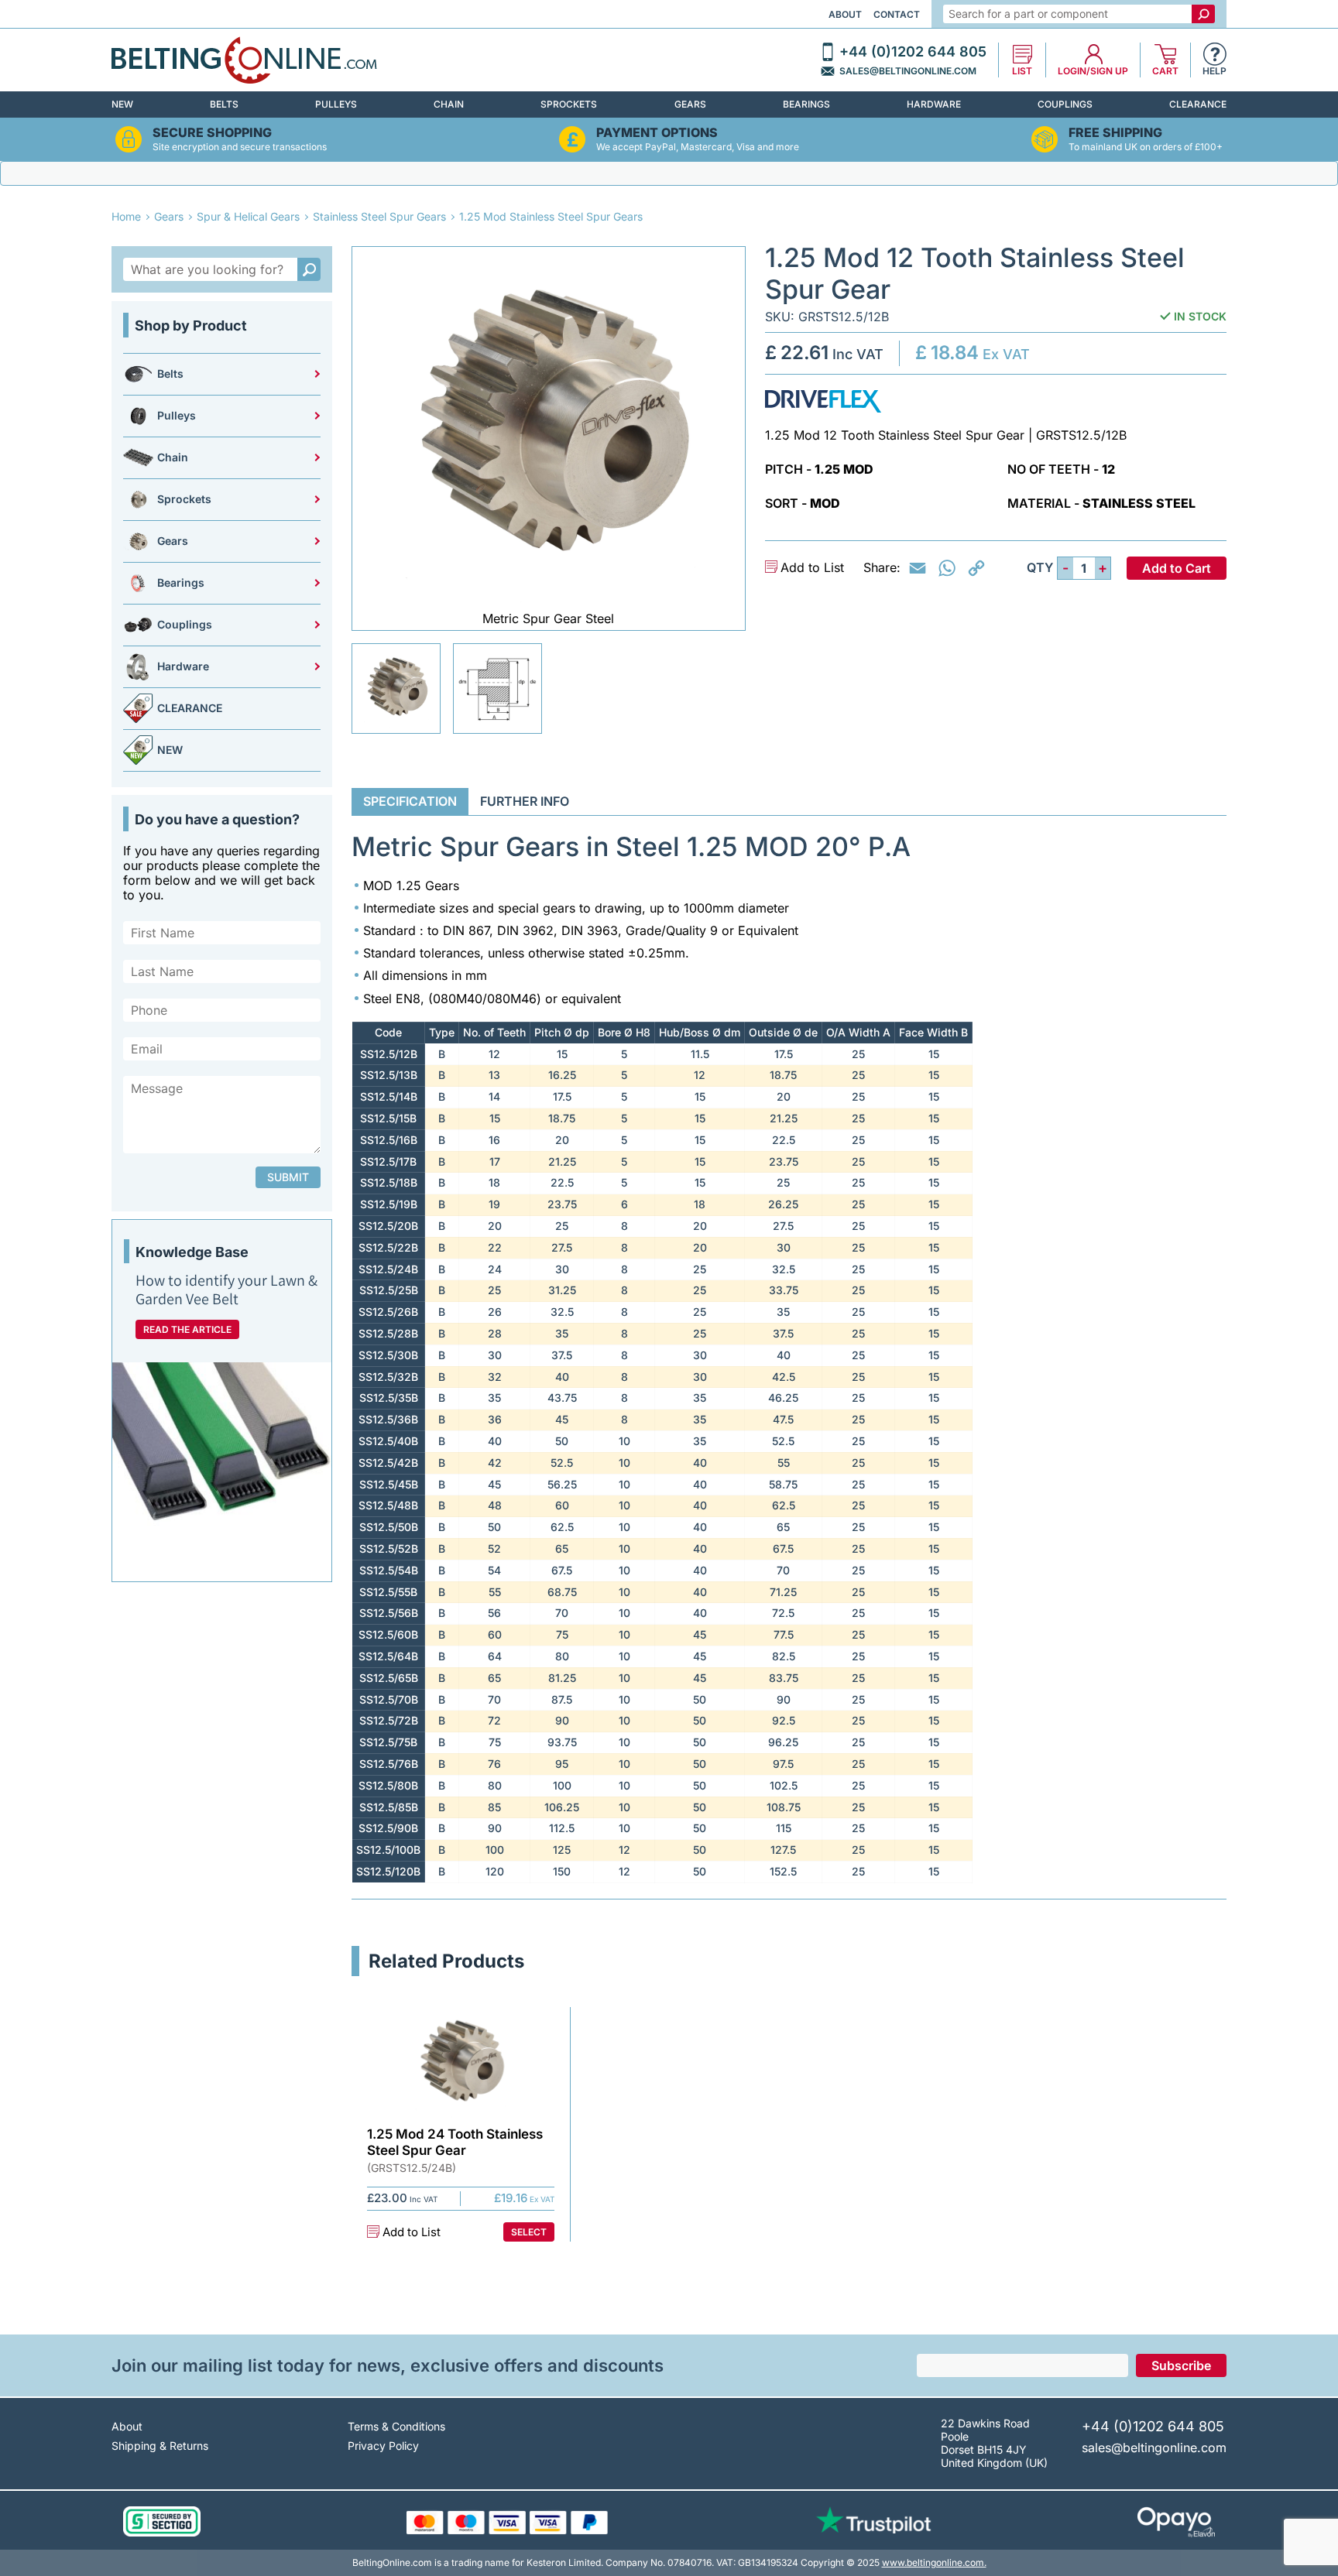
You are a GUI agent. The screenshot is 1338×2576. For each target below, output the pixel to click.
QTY (1040, 568)
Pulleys (336, 104)
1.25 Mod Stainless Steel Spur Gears (551, 216)
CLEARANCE (1198, 104)
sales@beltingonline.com (908, 71)
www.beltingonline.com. (934, 2562)
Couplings (1065, 104)
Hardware (934, 104)
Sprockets (569, 104)
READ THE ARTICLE (187, 1329)
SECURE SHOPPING (212, 133)
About (845, 14)
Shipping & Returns (160, 2446)
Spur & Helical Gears (248, 216)
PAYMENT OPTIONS (657, 133)
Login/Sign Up (1093, 71)
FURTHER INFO (525, 801)
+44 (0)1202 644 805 (913, 52)
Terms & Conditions (396, 2426)
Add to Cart (1177, 568)
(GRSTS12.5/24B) (412, 2168)
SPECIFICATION (410, 801)
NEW (122, 104)
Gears (690, 104)
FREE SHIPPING (1115, 133)
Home (126, 216)
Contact (897, 14)
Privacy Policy (383, 2446)
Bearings (806, 104)
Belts (224, 104)
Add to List (812, 568)
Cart (1165, 71)
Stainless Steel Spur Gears (379, 216)
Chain (449, 104)
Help (1214, 71)
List (1022, 71)
